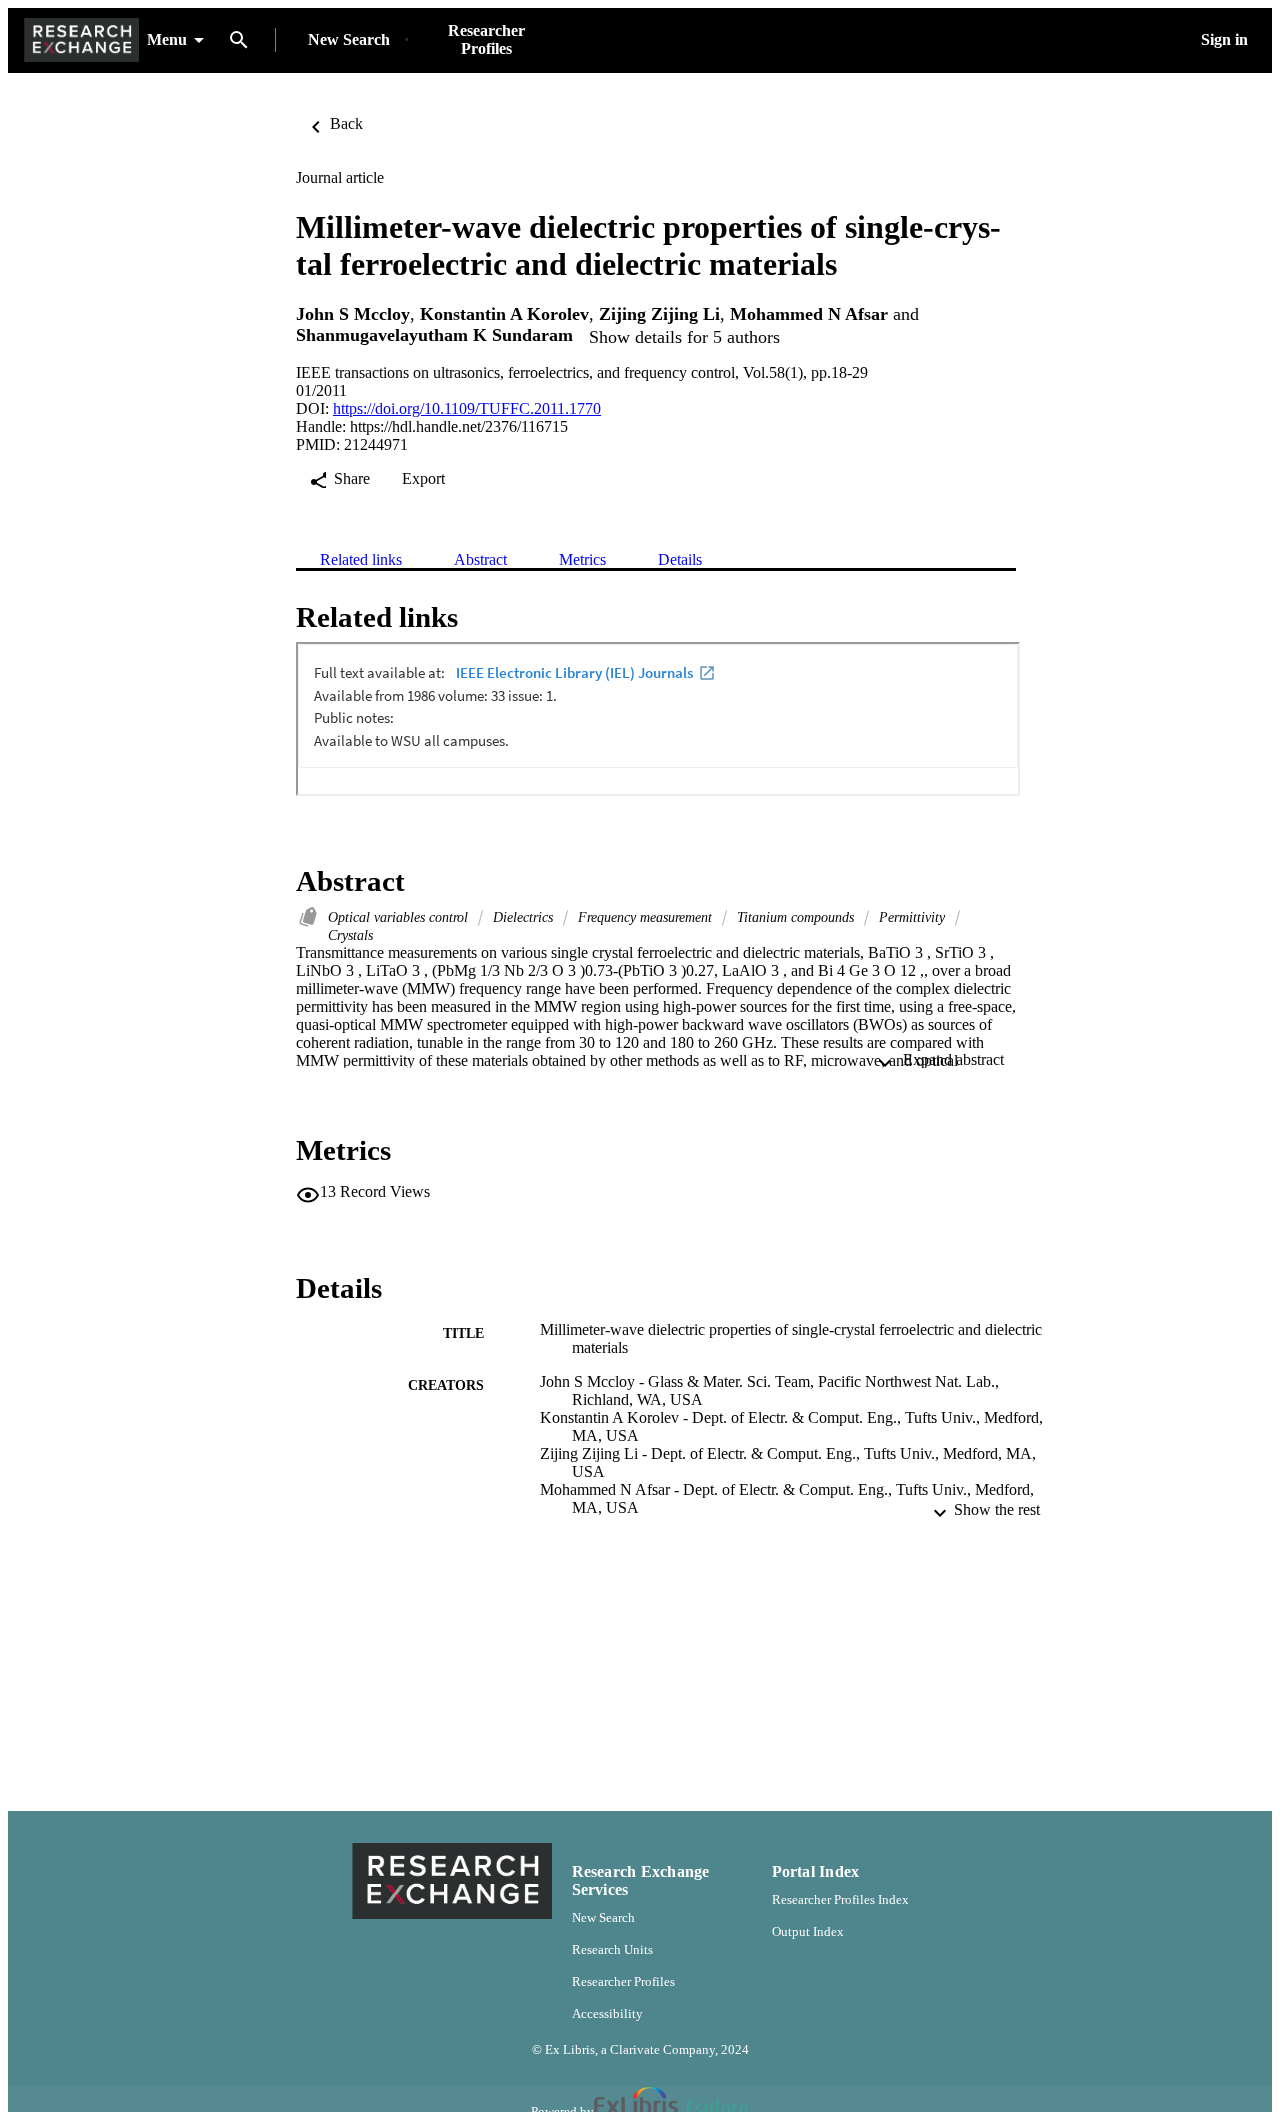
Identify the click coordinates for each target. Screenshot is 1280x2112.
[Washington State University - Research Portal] (81, 40)
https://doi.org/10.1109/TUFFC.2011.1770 (467, 408)
